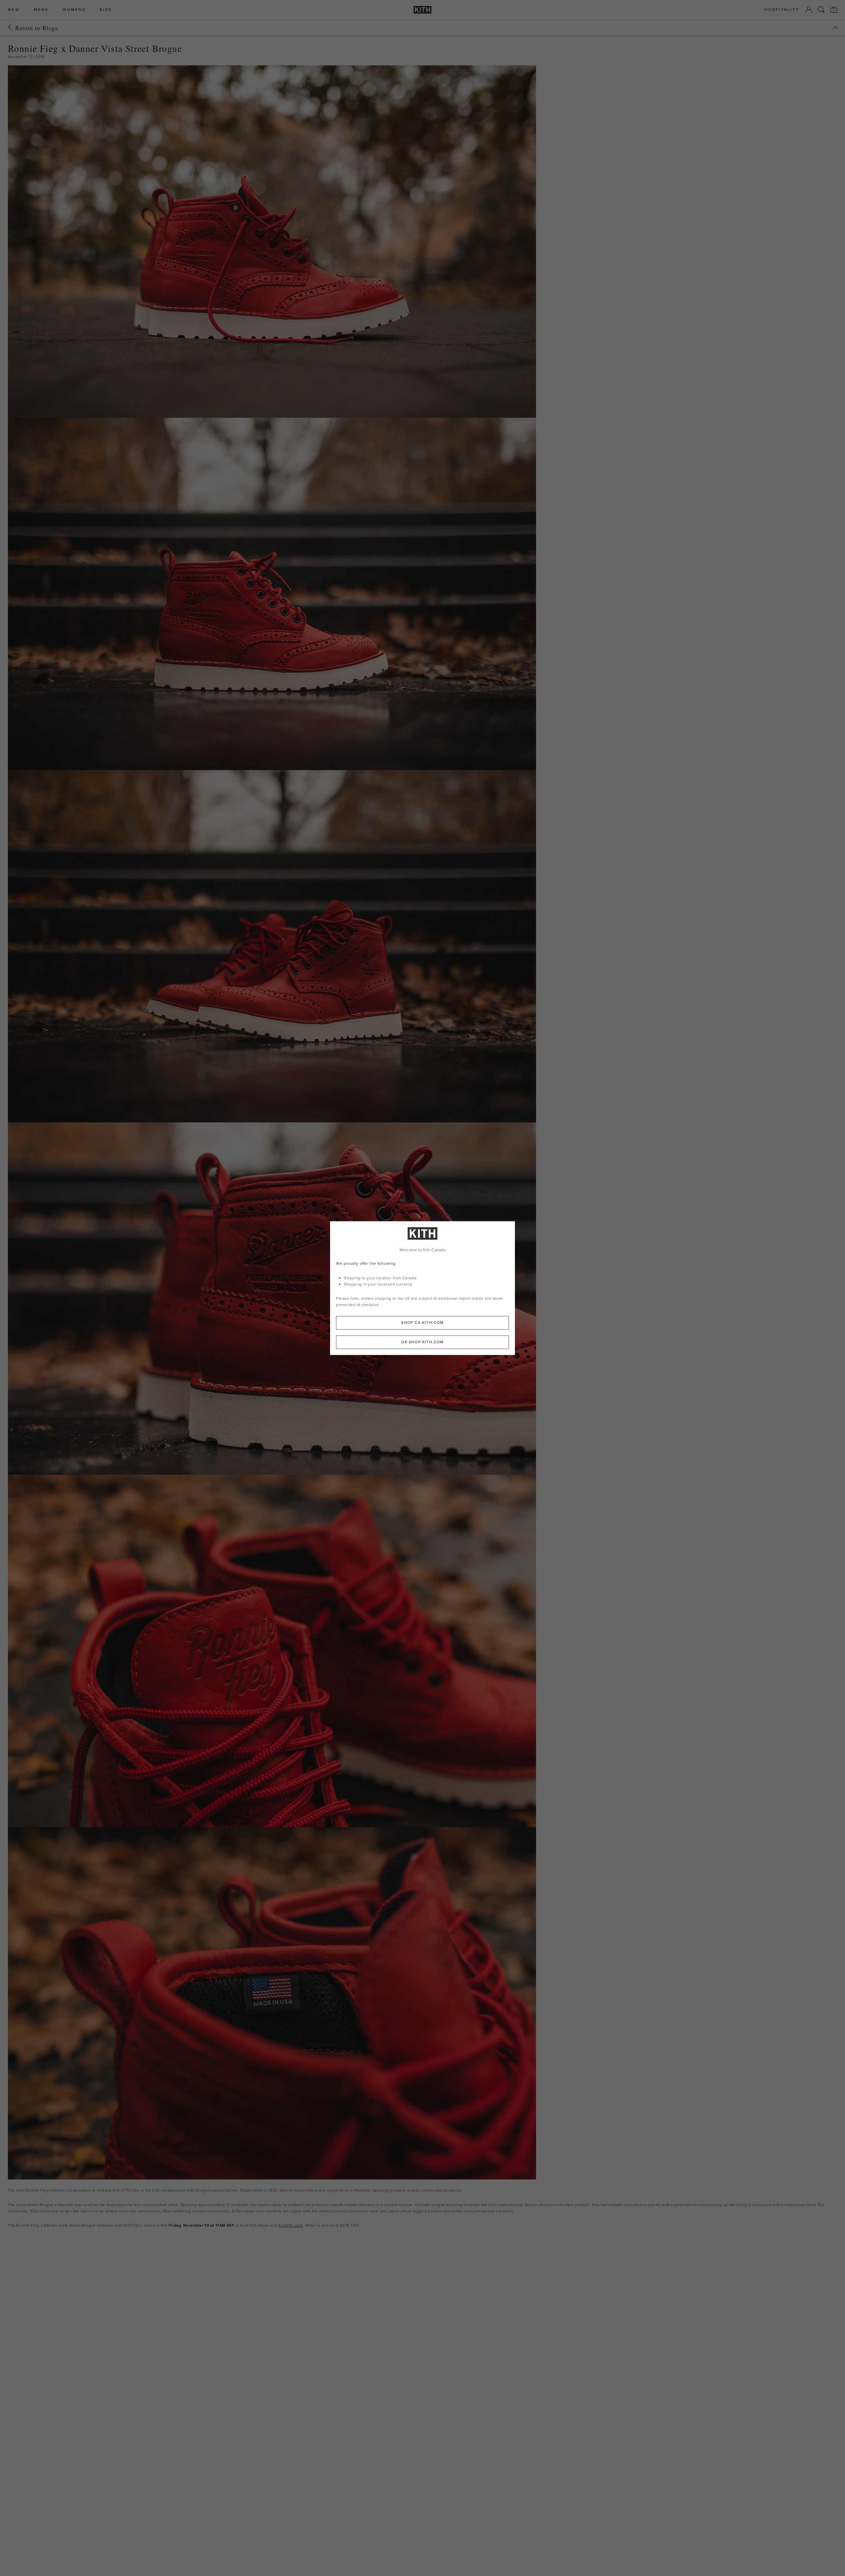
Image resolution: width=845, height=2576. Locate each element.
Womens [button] (74, 10)
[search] (821, 10)
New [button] (14, 10)
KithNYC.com (291, 2225)
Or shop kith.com (422, 1342)
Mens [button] (41, 10)
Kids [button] (106, 10)
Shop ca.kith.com (422, 1323)
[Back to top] (835, 28)
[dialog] (422, 1288)
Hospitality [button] (782, 10)
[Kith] (422, 10)
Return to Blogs (36, 28)
